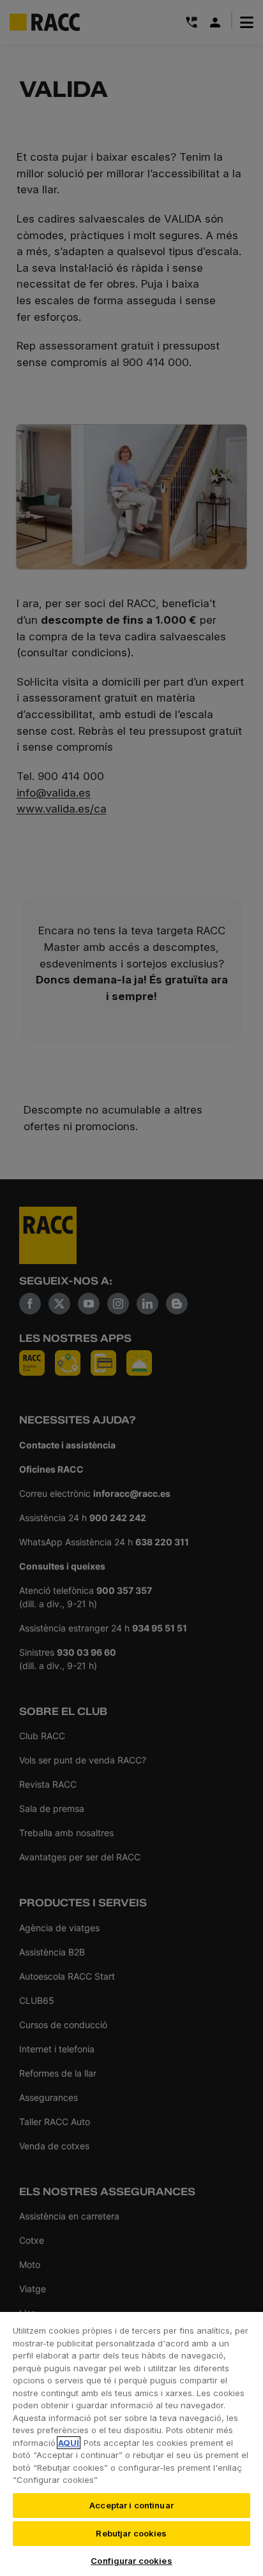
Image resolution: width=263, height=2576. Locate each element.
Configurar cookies (131, 2561)
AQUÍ (69, 2443)
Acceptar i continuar (131, 2505)
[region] (131, 2443)
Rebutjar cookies (131, 2533)
